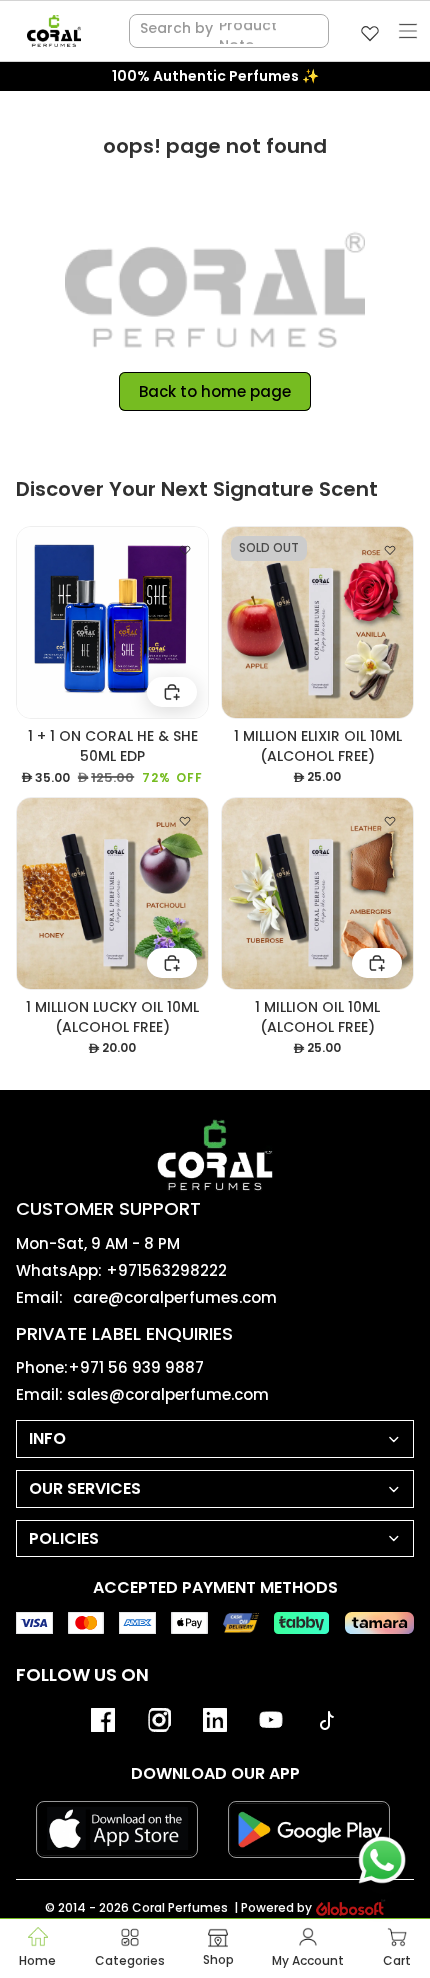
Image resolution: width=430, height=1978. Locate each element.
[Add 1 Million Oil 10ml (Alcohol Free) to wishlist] (390, 821)
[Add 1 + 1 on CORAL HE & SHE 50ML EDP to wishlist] (185, 550)
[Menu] (408, 31)
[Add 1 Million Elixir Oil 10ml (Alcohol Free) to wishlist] (390, 550)
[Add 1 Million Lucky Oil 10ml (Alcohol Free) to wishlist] (185, 821)
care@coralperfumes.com (175, 1297)
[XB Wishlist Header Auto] (370, 33)
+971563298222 (166, 1270)
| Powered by (273, 1908)
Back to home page (215, 391)
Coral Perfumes (180, 1907)
